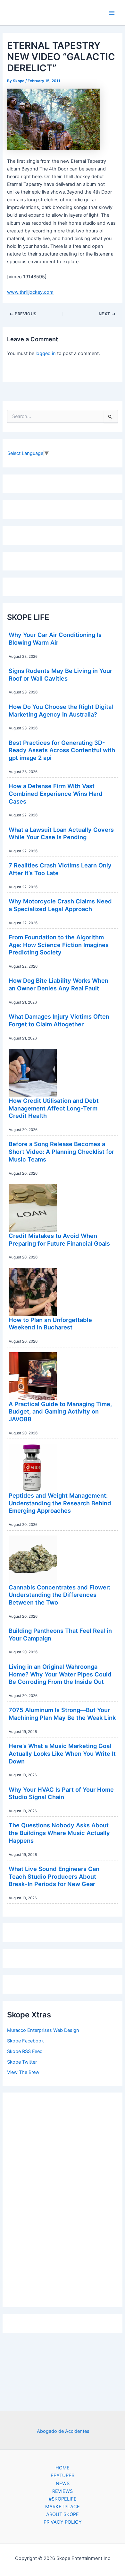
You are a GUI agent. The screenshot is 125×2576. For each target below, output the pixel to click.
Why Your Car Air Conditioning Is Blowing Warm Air (55, 639)
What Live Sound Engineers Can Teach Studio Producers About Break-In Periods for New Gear (54, 1876)
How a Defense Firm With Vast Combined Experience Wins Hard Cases (56, 793)
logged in (46, 353)
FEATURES (63, 2476)
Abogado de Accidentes (63, 2431)
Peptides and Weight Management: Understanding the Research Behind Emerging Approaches (60, 1503)
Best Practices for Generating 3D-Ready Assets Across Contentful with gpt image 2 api (62, 750)
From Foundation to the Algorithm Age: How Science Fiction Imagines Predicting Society (59, 945)
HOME (63, 2468)
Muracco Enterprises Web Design (43, 2030)
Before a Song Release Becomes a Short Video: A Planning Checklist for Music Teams (61, 1151)
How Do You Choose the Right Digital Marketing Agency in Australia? (61, 710)
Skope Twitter (22, 2062)
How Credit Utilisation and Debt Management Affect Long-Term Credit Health (54, 1108)
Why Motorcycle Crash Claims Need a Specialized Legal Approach (60, 905)
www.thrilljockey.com (30, 292)
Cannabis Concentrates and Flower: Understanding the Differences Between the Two (59, 1595)
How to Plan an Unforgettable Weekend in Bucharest (50, 1324)
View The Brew (23, 2072)
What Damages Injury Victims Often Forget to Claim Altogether (59, 1020)
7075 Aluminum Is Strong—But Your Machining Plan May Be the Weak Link (62, 1714)
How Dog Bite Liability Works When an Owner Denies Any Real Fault (58, 984)
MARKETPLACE (63, 2507)
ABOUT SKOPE (63, 2514)
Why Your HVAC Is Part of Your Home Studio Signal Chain (61, 1793)
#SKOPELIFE (63, 2499)
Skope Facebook (25, 2041)
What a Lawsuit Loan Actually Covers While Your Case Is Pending (61, 833)
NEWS (63, 2484)
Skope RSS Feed (25, 2051)
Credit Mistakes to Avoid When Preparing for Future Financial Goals (59, 1240)
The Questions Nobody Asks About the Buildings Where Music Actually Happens (59, 1833)
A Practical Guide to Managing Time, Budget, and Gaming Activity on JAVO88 (60, 1411)
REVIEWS (63, 2491)
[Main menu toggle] (112, 13)
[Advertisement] (63, 2198)
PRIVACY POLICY (63, 2522)
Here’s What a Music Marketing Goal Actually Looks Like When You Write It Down (62, 1753)
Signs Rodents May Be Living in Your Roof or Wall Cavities (60, 674)
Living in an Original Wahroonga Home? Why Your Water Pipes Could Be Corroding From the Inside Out (60, 1674)
